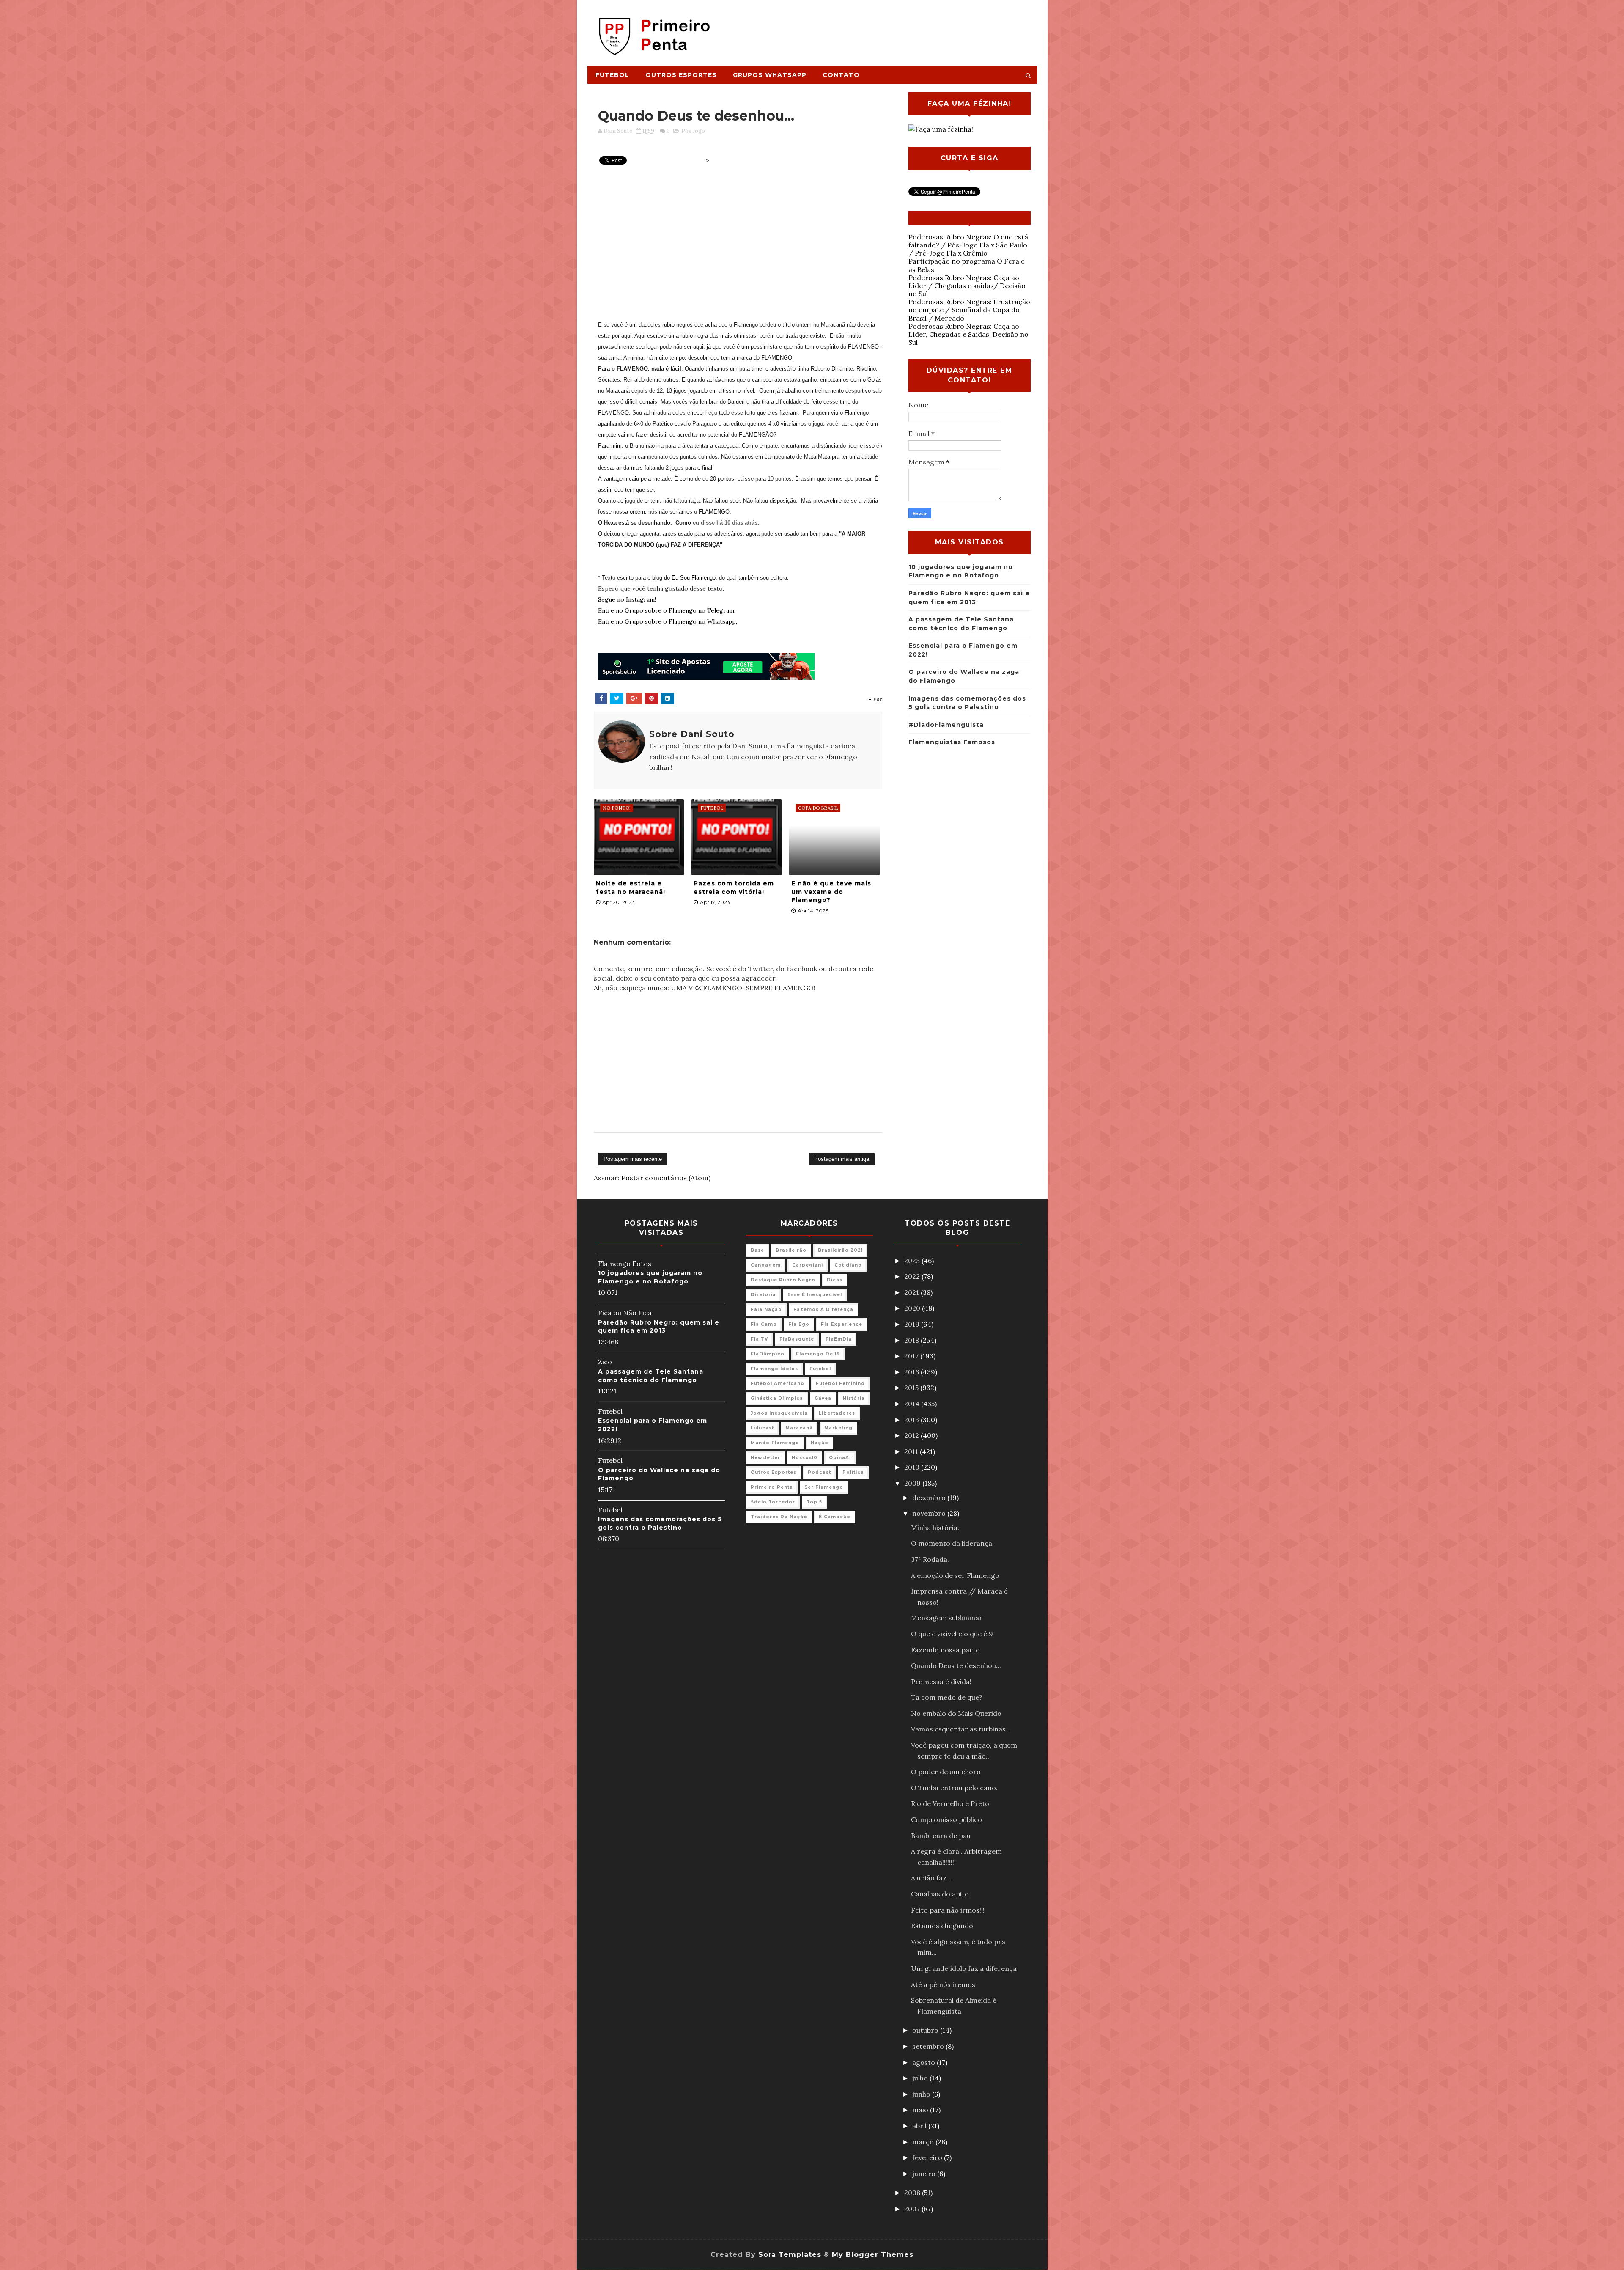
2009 (913, 1483)
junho (922, 2094)
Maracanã (799, 1428)
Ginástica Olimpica (777, 1398)
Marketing (838, 1428)
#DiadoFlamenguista (946, 725)
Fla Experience (842, 1324)
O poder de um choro (946, 1772)
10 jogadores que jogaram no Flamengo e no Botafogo (650, 1277)
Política (853, 1472)
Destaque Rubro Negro (783, 1280)
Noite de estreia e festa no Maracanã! (631, 888)
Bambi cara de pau (941, 1836)
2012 (912, 1435)
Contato (841, 75)
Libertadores (837, 1413)
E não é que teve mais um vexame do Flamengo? (831, 892)
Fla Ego (799, 1324)
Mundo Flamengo (775, 1443)
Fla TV (759, 1339)
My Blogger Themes (873, 2255)
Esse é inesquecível (815, 1295)
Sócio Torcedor (773, 1502)
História (854, 1398)
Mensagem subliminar (947, 1618)
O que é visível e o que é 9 (952, 1634)
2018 (912, 1340)
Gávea (823, 1398)
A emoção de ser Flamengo (955, 1575)
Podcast (819, 1472)
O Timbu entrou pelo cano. (954, 1788)
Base (757, 1250)
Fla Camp (764, 1324)
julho (921, 2078)
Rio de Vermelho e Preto (950, 1803)
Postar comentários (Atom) (666, 1178)
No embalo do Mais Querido (956, 1713)
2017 (912, 1356)
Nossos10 (805, 1458)
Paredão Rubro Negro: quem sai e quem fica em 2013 (659, 1327)
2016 (912, 1372)
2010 (913, 1467)
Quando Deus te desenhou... (956, 1665)
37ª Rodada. (930, 1559)
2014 (913, 1404)
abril (920, 2126)
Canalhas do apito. (941, 1894)
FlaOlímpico (768, 1354)
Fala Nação (766, 1310)
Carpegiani (808, 1265)
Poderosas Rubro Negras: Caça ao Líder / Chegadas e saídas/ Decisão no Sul (967, 286)
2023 (913, 1261)
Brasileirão (791, 1250)
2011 (912, 1451)
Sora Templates (790, 2255)
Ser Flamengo (824, 1487)
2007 (913, 2209)
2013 (912, 1420)
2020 (913, 1308)
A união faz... (931, 1878)
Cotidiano (848, 1265)
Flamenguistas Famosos (952, 742)
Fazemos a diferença (823, 1310)
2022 (913, 1276)
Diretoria (763, 1295)
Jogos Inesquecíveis (779, 1413)
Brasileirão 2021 (840, 1250)
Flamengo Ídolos (774, 1369)
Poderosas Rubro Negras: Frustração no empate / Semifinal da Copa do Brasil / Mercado (969, 310)
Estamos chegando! (943, 1926)
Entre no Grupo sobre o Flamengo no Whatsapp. (668, 621)
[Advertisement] (882, 28)
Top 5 (814, 1502)
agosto (924, 2062)
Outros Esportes (681, 75)
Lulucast (762, 1428)
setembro (929, 2046)
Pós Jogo (693, 131)
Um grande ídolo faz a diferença (964, 1968)
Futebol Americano (778, 1384)
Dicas (835, 1280)
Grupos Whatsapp (770, 75)
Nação (820, 1443)
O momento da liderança (952, 1543)
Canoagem (766, 1265)
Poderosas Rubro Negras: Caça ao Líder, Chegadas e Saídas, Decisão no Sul (968, 334)
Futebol (612, 75)
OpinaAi (840, 1458)
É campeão (835, 1517)
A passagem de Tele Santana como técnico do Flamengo (651, 1376)
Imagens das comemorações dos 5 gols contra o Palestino (660, 1523)
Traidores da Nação (779, 1517)
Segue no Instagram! (627, 599)
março (924, 2142)
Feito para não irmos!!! (948, 1910)
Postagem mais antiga (842, 1159)
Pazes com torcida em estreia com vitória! (734, 888)
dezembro (930, 1498)
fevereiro (928, 2157)
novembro (930, 1513)
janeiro (925, 2174)
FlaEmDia (839, 1339)
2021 (912, 1292)
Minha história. (935, 1528)
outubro (926, 2030)
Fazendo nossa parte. (946, 1650)
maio (921, 2110)
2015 (912, 1388)
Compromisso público (946, 1819)
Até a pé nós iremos (943, 1984)
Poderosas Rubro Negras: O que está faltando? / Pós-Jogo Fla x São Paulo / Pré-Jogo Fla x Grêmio (968, 245)
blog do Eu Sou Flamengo (684, 578)
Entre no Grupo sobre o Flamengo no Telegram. (667, 610)
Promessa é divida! (941, 1682)
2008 (913, 2193)
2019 (913, 1324)
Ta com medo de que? (947, 1697)
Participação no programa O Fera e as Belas (967, 265)
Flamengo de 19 (818, 1354)
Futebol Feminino (840, 1384)
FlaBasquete (797, 1339)
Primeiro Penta (772, 1487)
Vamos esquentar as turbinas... (961, 1729)
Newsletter (765, 1458)
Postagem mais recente (633, 1159)
